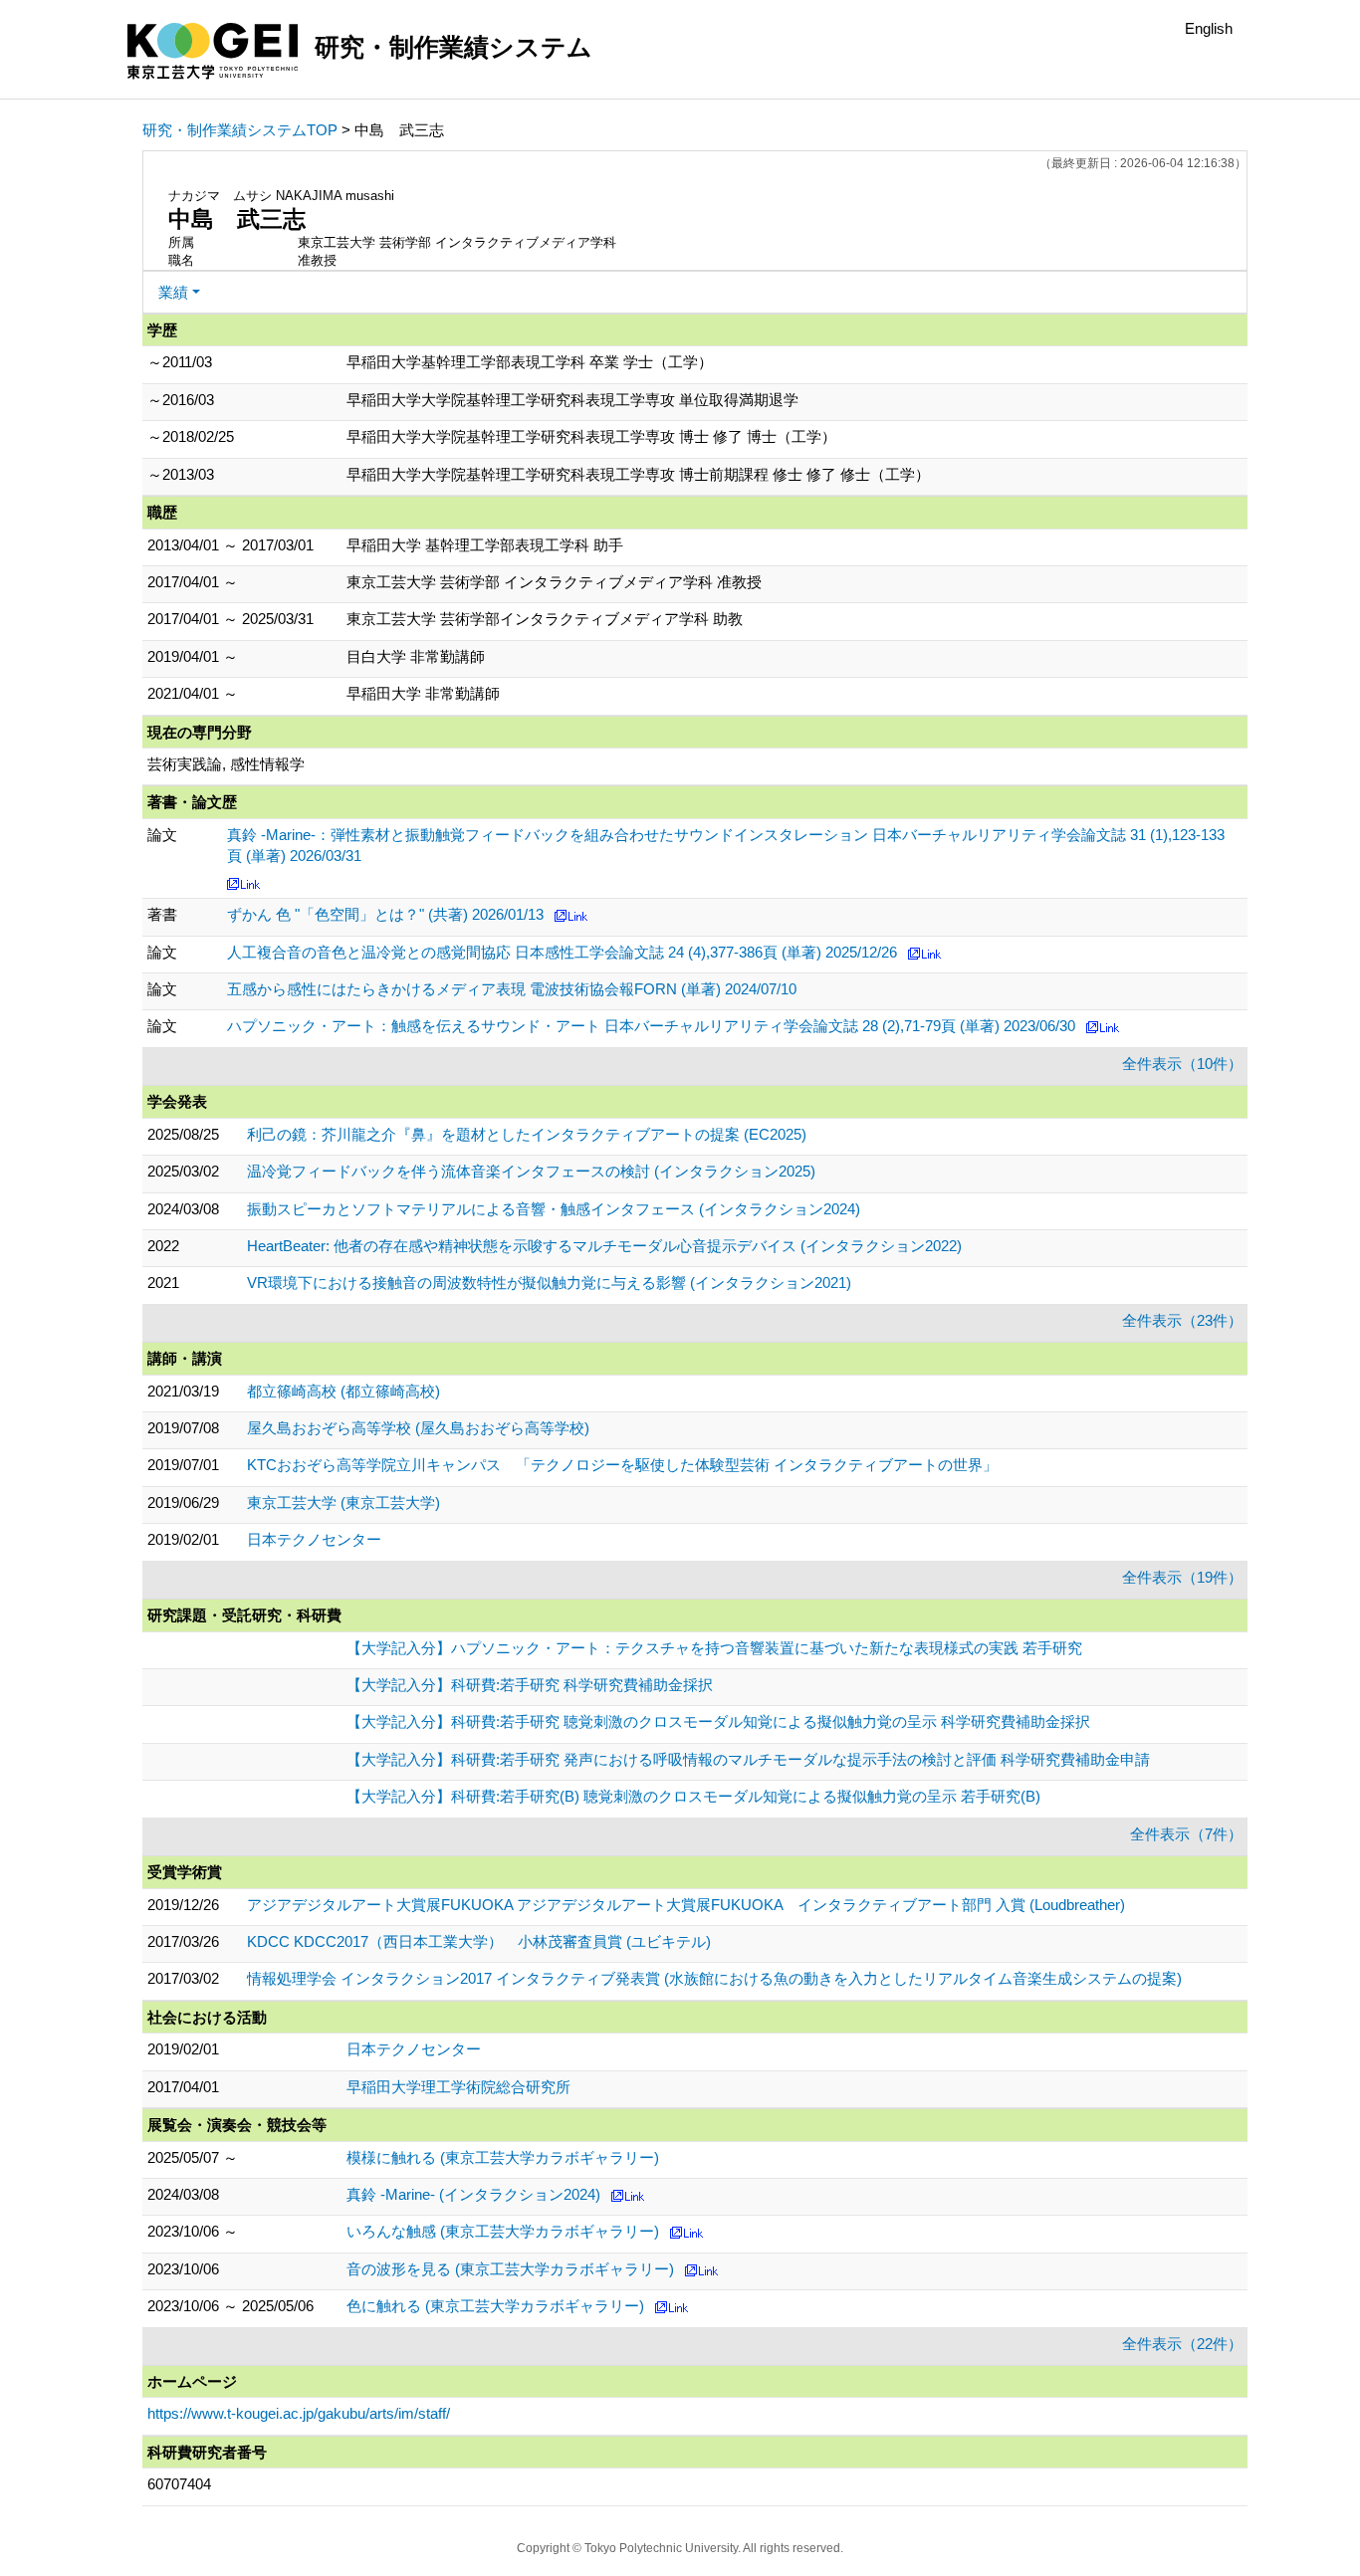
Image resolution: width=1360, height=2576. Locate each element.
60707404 (179, 2484)
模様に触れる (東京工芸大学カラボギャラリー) (503, 2157)
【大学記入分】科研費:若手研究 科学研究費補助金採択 (530, 1685)
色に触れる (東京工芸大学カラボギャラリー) (495, 2306)
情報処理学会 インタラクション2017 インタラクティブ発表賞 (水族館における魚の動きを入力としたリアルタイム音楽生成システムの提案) (714, 1978)
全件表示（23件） (1182, 1320)
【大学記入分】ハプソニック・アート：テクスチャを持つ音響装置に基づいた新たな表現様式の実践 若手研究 (714, 1648)
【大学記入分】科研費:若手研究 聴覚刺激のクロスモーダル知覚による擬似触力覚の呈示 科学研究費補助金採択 (718, 1721)
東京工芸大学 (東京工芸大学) (343, 1503)
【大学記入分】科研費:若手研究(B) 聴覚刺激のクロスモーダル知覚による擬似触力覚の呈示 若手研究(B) (693, 1796)
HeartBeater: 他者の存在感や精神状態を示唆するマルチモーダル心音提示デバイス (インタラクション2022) (604, 1246)
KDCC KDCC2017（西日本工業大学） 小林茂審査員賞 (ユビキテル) (479, 1941)
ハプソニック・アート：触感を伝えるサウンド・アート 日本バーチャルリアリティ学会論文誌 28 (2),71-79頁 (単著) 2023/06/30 (651, 1026)
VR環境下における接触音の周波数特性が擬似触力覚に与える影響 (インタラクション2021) (549, 1283)
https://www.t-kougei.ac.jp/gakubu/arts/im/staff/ (299, 2413)
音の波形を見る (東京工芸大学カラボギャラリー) (510, 2269)
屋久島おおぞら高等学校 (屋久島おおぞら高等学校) (418, 1428)
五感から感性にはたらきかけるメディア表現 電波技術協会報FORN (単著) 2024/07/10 (512, 989)
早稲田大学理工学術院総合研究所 (458, 2087)
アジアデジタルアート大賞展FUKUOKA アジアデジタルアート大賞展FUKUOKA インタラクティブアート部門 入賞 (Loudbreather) (686, 1905)
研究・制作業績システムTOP (240, 130)
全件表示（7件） (1186, 1834)
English (1209, 28)
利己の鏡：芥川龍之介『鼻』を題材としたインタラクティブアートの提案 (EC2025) (527, 1134)
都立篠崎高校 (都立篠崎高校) (343, 1391)
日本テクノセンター (314, 1539)
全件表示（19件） (1182, 1577)
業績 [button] (173, 292)
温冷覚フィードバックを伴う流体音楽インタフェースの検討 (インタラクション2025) (531, 1171)
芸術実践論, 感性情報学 (226, 764)
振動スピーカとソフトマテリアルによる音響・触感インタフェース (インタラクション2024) (554, 1209)
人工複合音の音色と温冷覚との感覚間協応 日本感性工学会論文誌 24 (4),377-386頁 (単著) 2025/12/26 (562, 952)
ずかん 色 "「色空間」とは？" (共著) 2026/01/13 (385, 914)
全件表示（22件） (1182, 2344)
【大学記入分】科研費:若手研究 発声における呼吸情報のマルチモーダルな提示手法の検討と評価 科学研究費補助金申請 (748, 1759)
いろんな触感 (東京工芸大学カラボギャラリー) (503, 2231)
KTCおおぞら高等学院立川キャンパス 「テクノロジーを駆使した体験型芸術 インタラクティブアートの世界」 (622, 1465)
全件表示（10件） (1182, 1064)
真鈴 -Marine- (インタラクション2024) (473, 2194)
